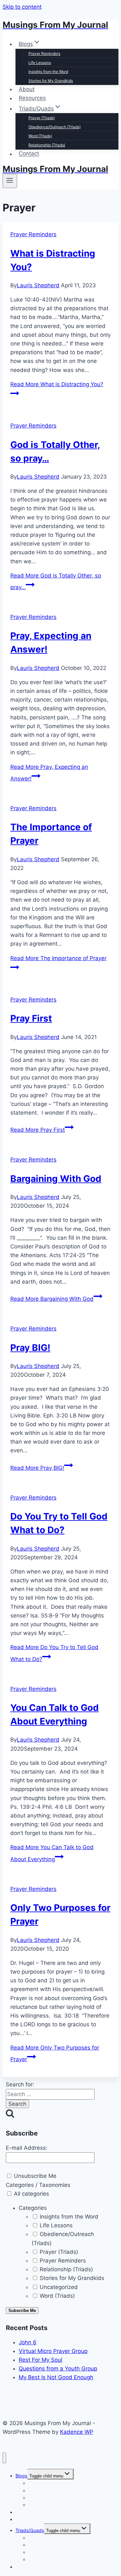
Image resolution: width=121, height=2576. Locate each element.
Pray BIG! (30, 1348)
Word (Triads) (40, 136)
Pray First (31, 1018)
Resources (32, 98)
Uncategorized (58, 2287)
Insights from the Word (48, 72)
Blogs (21, 2476)
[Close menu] (4, 2458)
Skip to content (22, 7)
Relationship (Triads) (47, 145)
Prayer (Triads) (42, 118)
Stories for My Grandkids (51, 81)
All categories (31, 2194)
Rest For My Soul (40, 2360)
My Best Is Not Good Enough (56, 2377)
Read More (38, 1130)
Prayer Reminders (44, 53)
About (27, 89)
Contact (29, 154)
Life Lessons (40, 63)
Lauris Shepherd (38, 285)
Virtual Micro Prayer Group (53, 2351)
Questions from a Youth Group (58, 2369)
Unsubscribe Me (34, 2176)
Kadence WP (77, 2432)
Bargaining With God (56, 1179)
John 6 (28, 2342)
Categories (33, 2208)
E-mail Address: (27, 2148)
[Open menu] (10, 181)
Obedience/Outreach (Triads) (55, 127)
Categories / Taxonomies (38, 2185)
